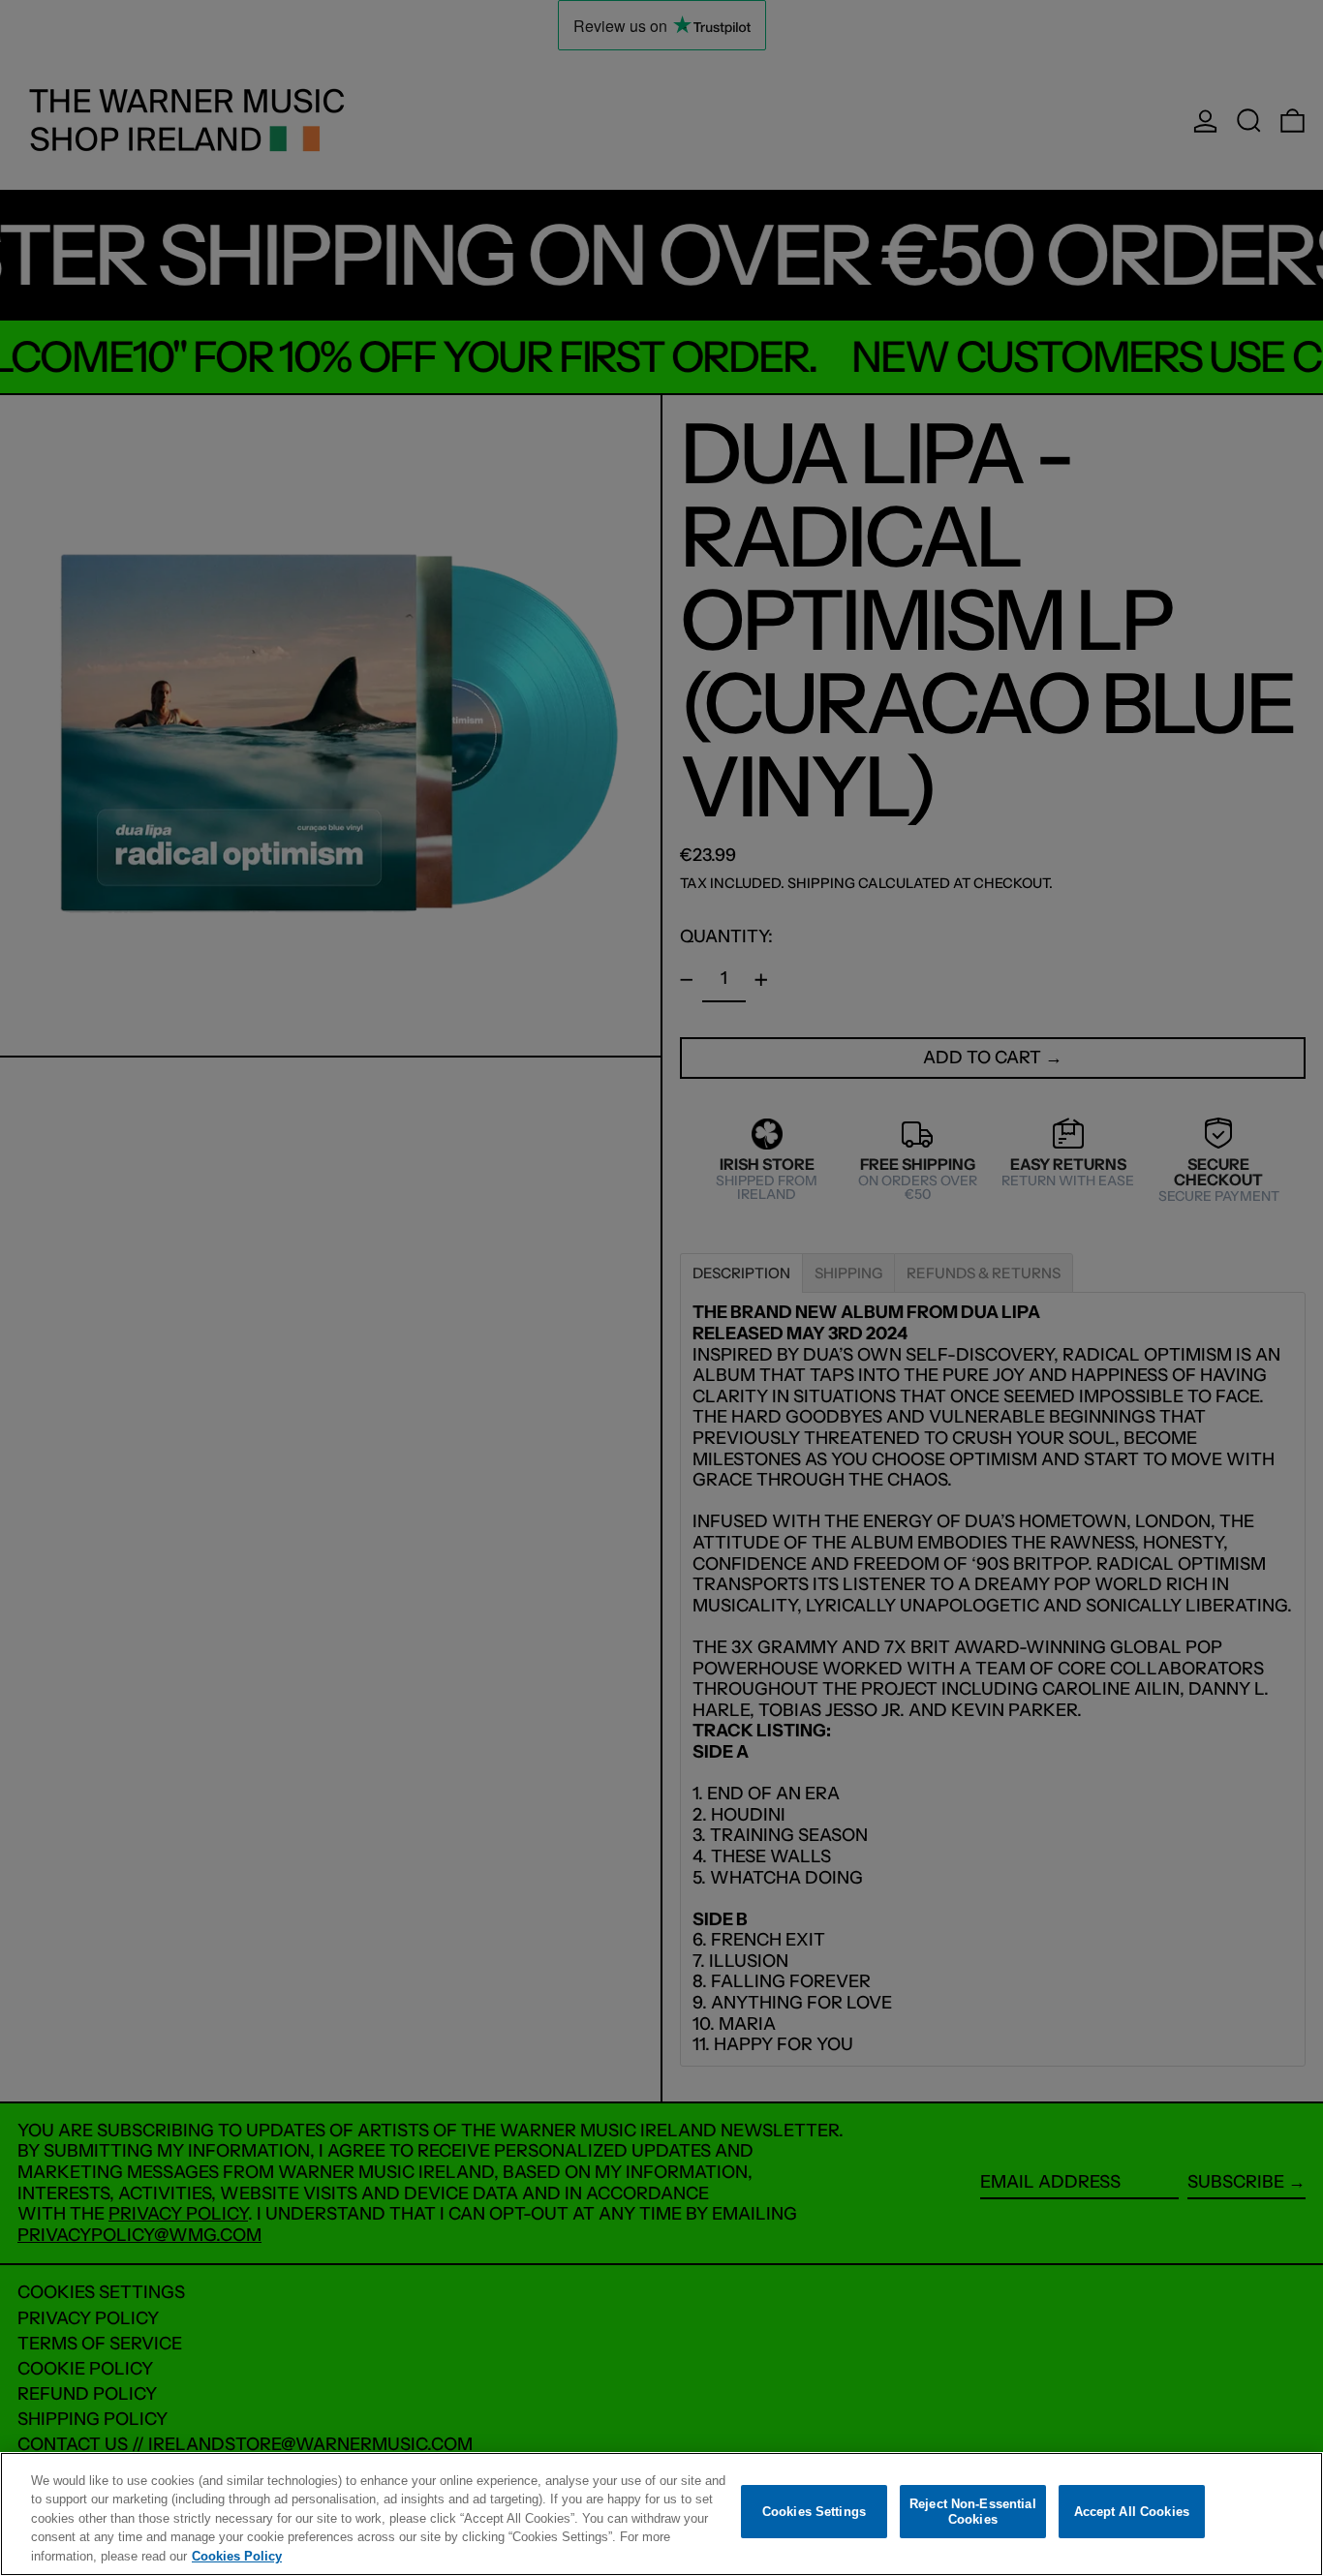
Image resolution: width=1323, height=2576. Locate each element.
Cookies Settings (814, 2512)
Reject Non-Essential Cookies (973, 2512)
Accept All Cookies (1132, 2512)
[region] (661, 2514)
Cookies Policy (237, 2556)
